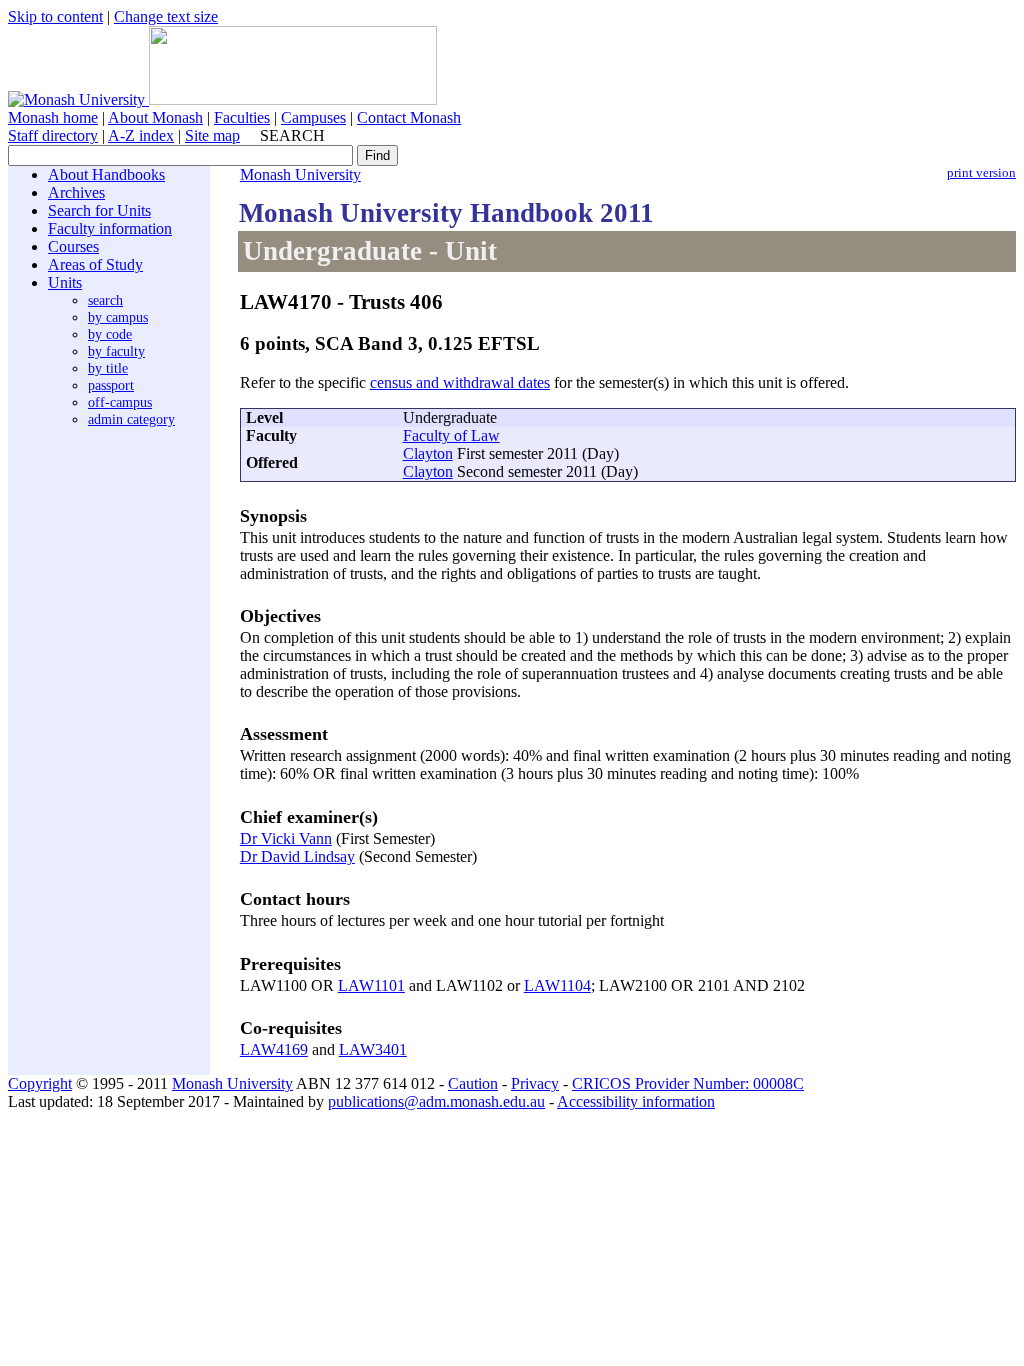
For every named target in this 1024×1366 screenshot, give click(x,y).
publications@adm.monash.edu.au (436, 1101)
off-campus (120, 402)
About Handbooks (106, 174)
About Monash (155, 117)
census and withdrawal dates (460, 382)
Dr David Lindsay (297, 856)
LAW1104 (557, 985)
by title (108, 368)
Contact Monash (409, 117)
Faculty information (110, 228)
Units (65, 282)
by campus (118, 317)
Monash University (300, 174)
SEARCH (292, 135)
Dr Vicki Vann (286, 838)
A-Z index (141, 135)
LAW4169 (274, 1049)
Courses (73, 246)
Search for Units (99, 210)
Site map (212, 135)
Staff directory (53, 135)
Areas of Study (95, 264)
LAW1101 (371, 985)
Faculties (242, 117)
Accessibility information (636, 1101)
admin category (131, 419)
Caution (473, 1083)
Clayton (428, 453)
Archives (76, 192)
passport (111, 385)
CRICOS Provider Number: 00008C (688, 1083)
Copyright (40, 1083)
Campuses (313, 117)
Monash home (53, 117)
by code (110, 334)
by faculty (116, 351)
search (105, 300)
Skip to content (55, 16)
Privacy (535, 1083)
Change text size (166, 16)
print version (981, 173)
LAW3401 (373, 1049)
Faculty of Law (451, 435)
